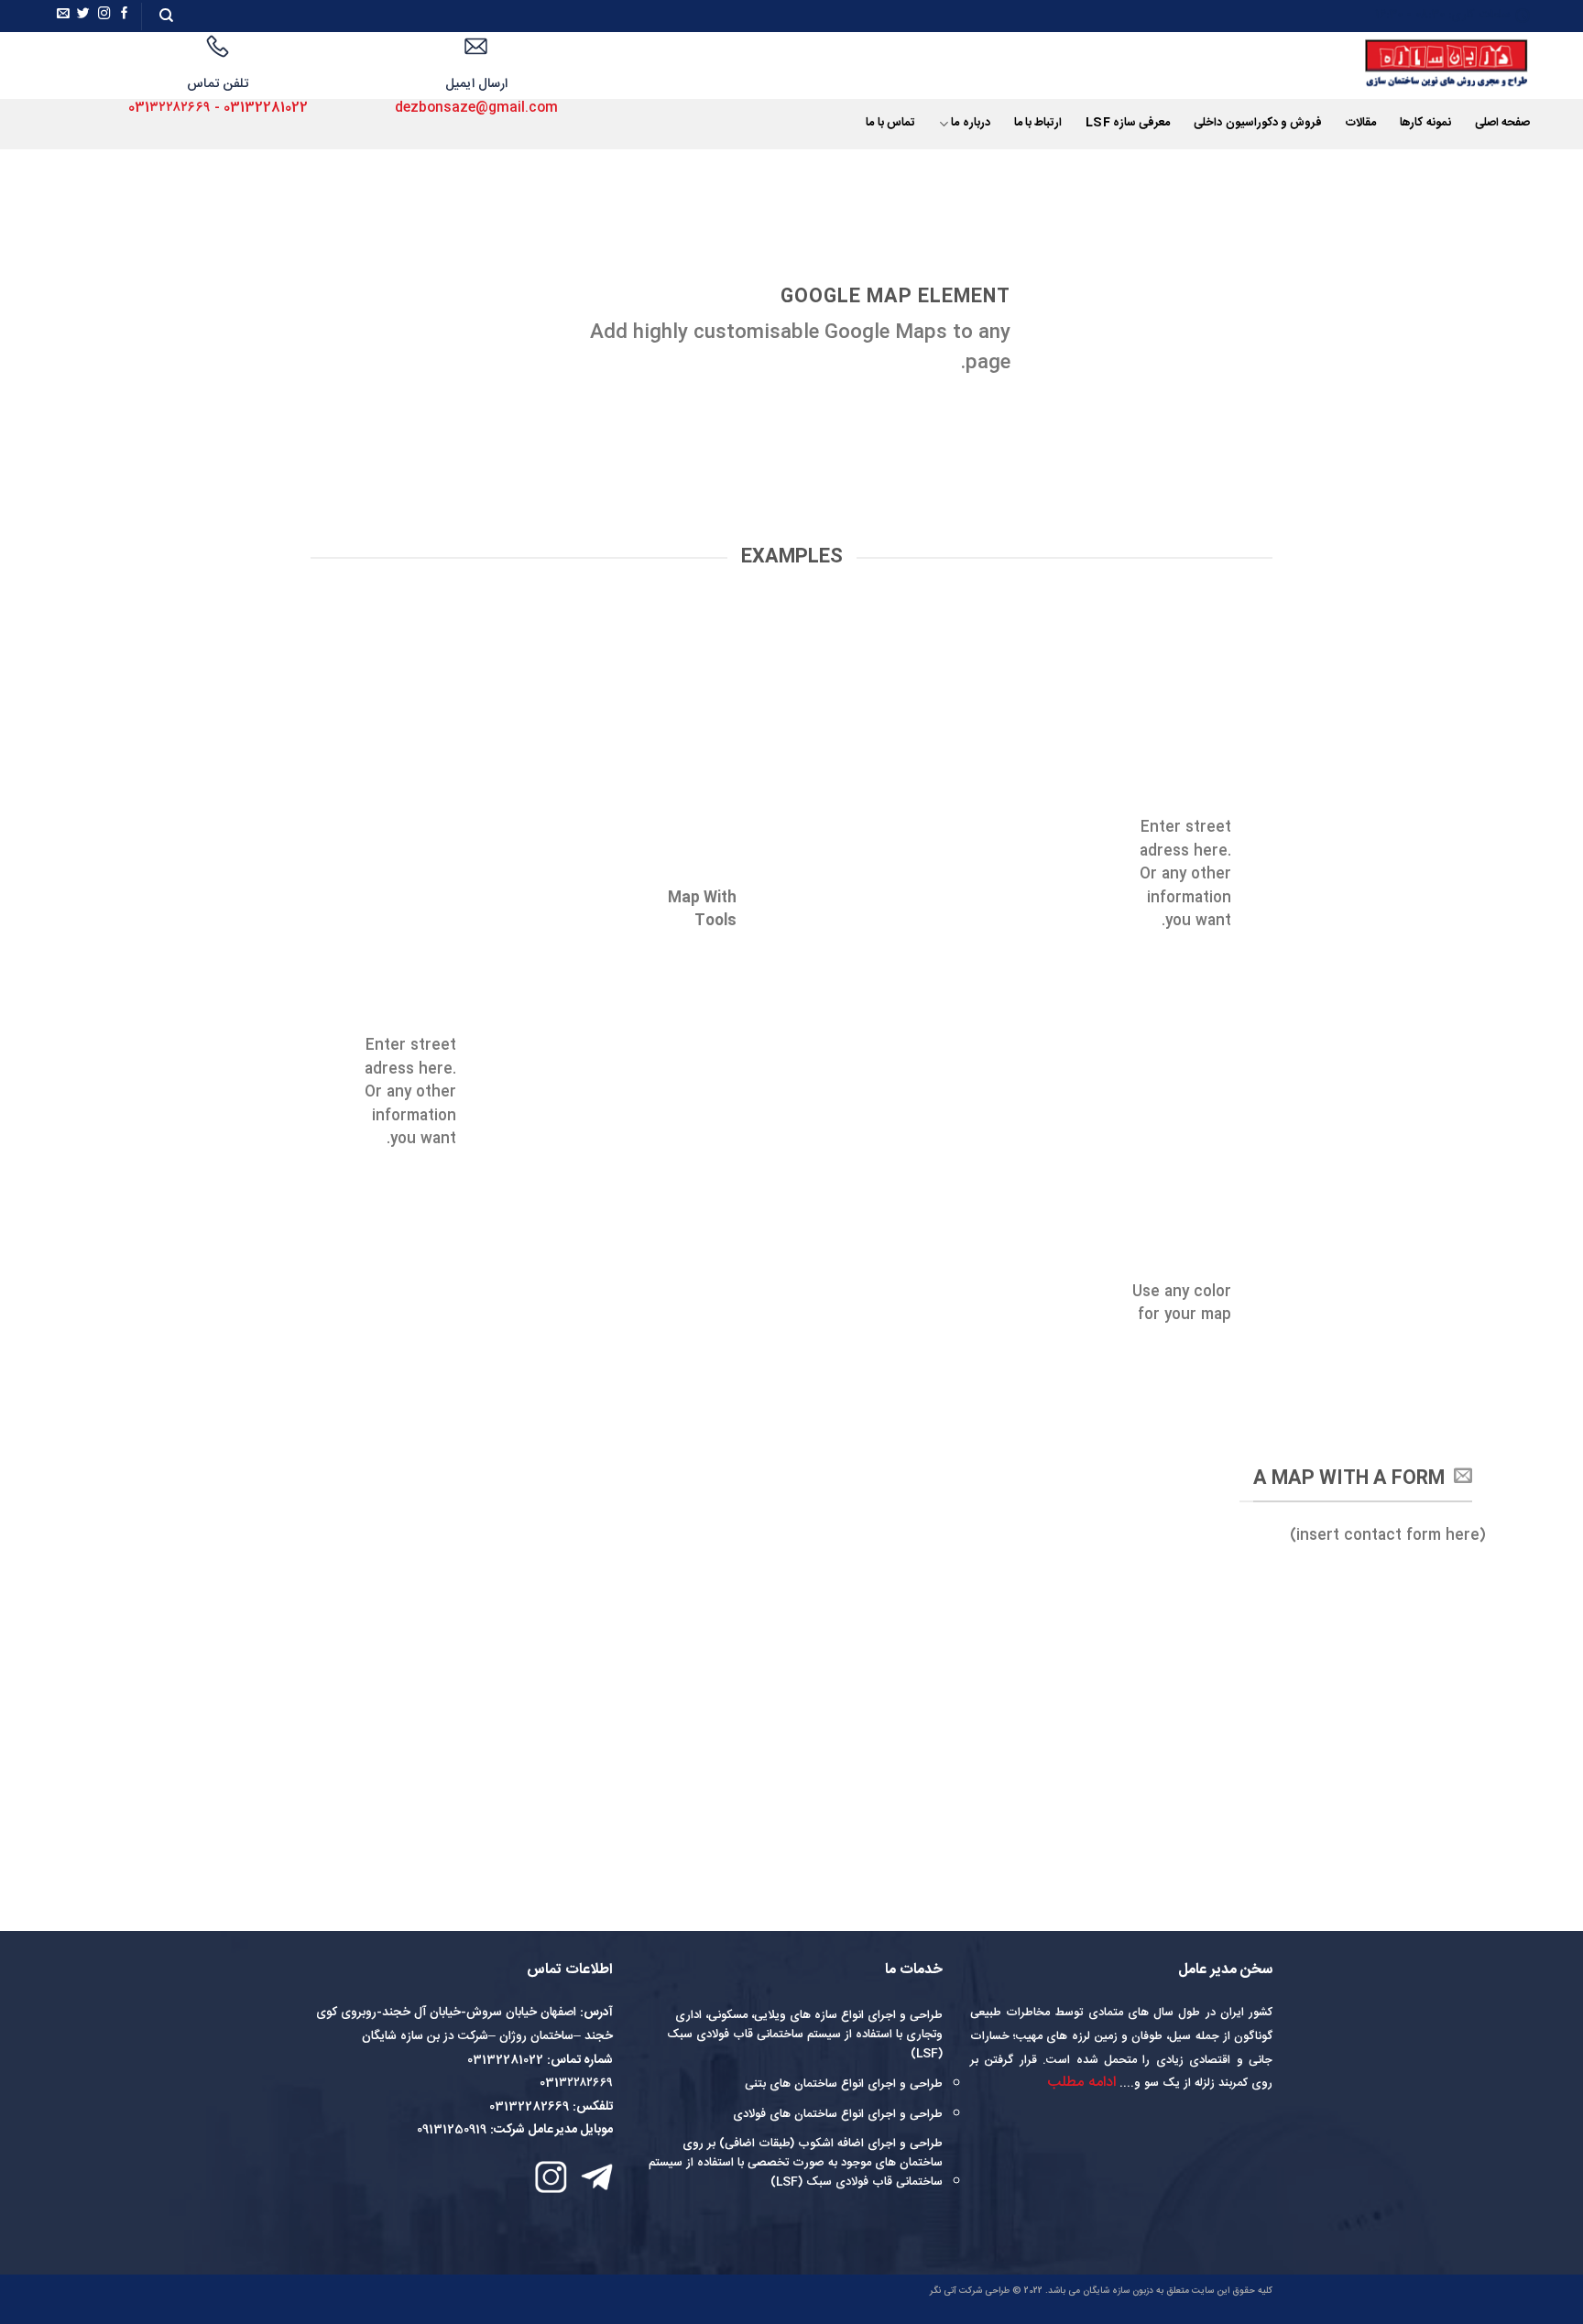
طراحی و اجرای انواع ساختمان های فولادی (838, 2114)
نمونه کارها (1425, 123)
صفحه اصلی (1502, 123)
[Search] (166, 16)
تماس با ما (890, 123)
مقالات (1361, 123)
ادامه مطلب (1081, 2083)
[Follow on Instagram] (104, 16)
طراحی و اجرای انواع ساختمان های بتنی (844, 2084)
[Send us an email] (63, 16)
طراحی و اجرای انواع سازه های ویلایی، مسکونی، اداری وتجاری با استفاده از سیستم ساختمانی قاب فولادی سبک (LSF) (805, 2035)
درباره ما (970, 123)
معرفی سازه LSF (1128, 123)
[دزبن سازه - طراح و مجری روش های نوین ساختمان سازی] (1422, 65)
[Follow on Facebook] (125, 16)
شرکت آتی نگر (956, 2291)
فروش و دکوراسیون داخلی (1258, 123)
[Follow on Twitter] (83, 16)
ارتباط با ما (1038, 123)
